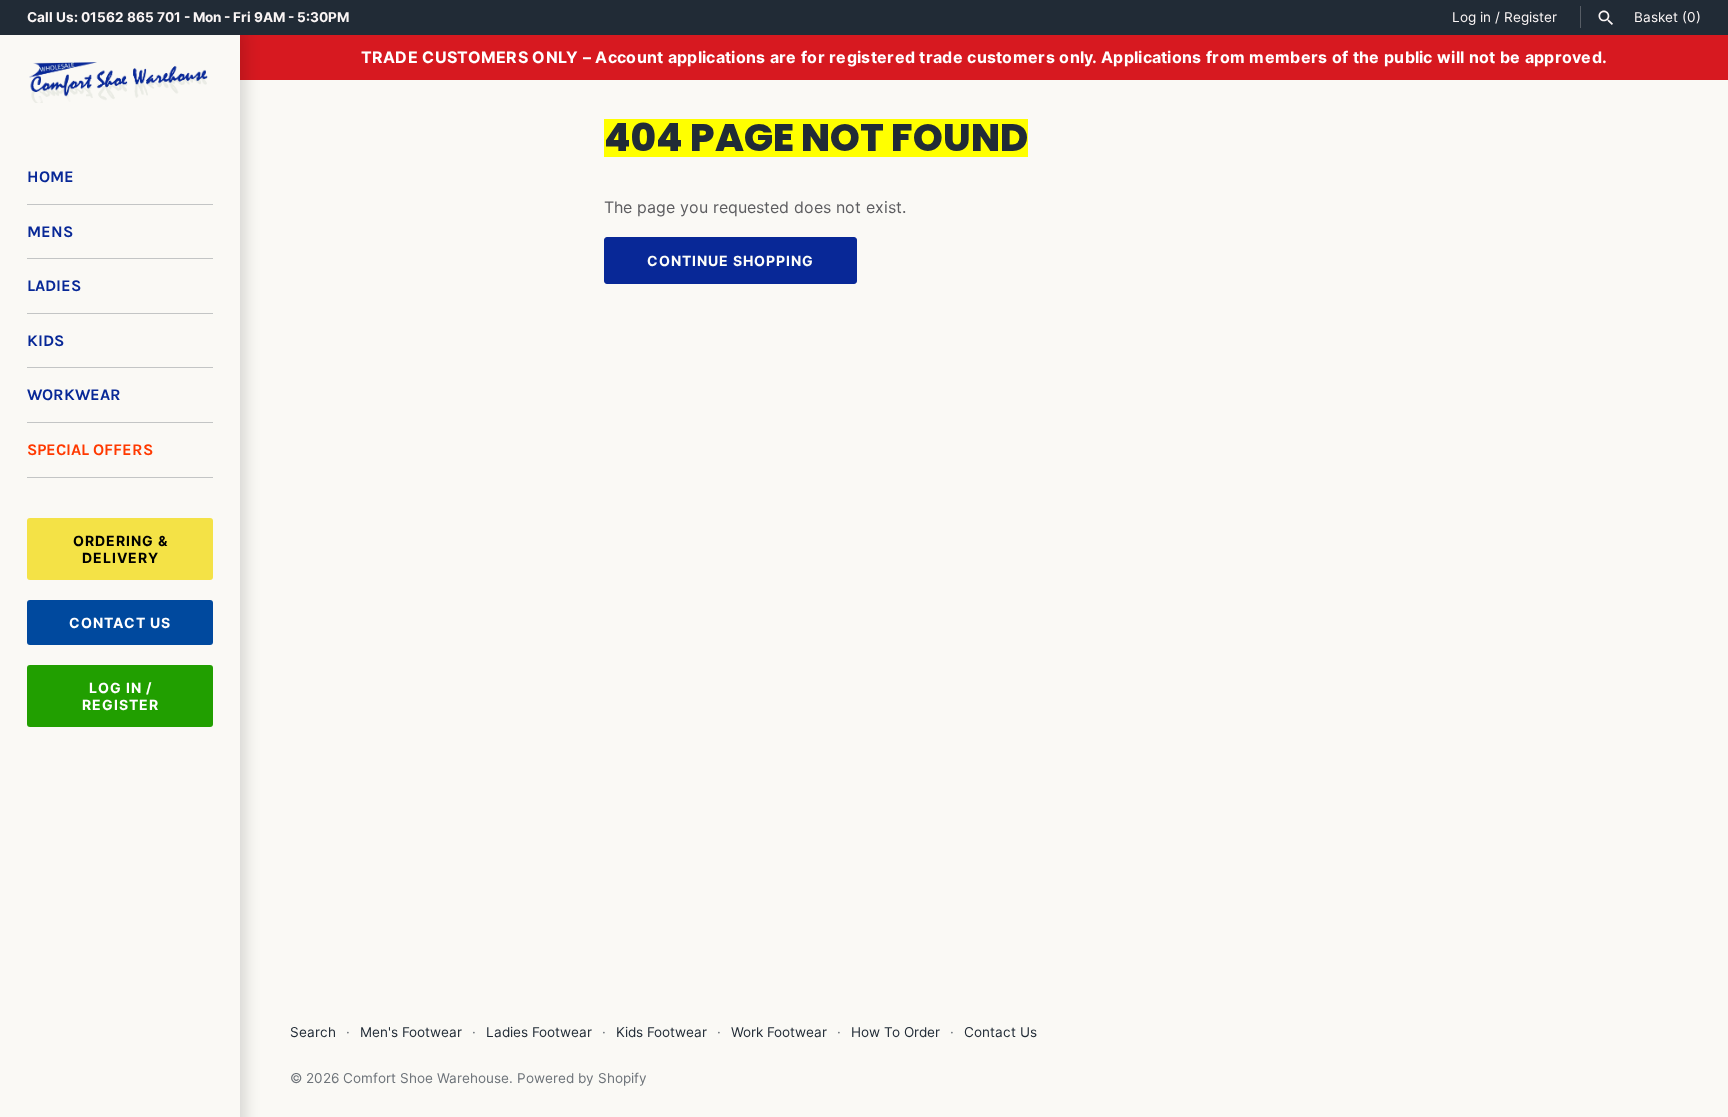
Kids (45, 340)
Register (1530, 17)
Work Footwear (779, 1032)
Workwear (74, 394)
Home (50, 176)
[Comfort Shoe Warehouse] (120, 82)
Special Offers (90, 449)
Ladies (54, 285)
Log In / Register (120, 696)
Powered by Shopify (582, 1078)
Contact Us (120, 622)
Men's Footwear (411, 1032)
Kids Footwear (661, 1032)
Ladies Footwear (539, 1032)
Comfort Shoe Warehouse (426, 1078)
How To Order (895, 1032)
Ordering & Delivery (120, 549)
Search (313, 1032)
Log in (1471, 17)
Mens (50, 231)
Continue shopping (730, 260)
